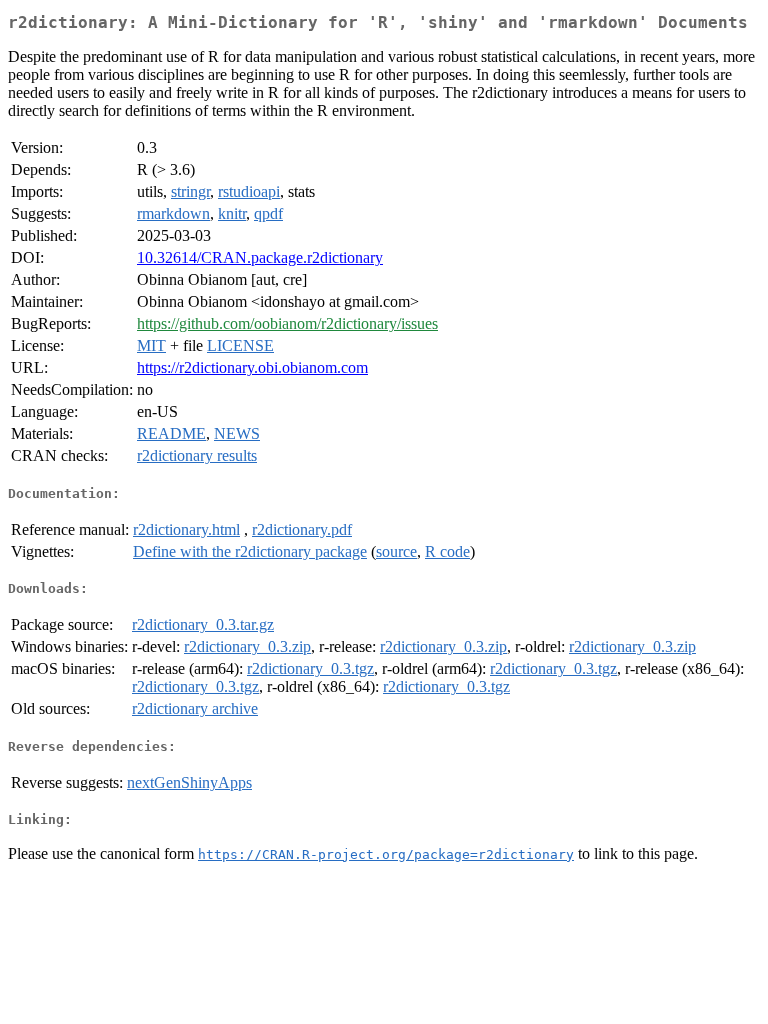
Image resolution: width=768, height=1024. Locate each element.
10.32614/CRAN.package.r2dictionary (260, 257)
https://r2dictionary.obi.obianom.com (252, 367)
